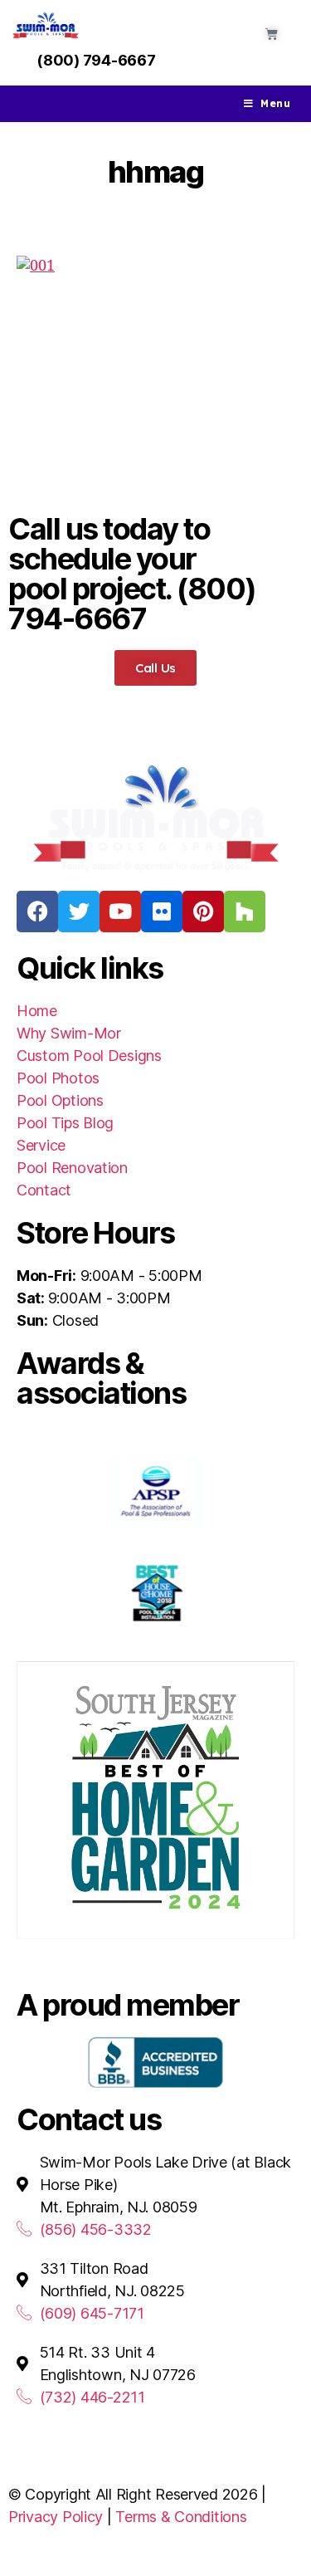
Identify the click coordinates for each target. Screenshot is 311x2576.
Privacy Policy (56, 2517)
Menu (275, 103)
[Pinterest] (203, 912)
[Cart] (272, 34)
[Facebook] (37, 912)
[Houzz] (245, 912)
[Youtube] (120, 912)
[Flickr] (162, 912)
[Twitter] (79, 912)
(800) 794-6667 (96, 60)
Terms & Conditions (181, 2517)
